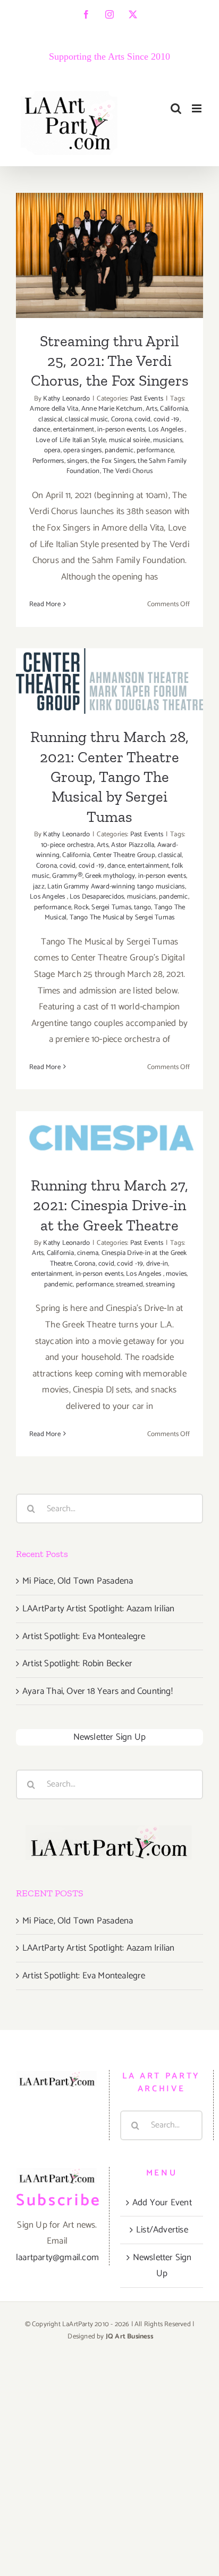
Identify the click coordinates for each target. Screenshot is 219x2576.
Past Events (147, 399)
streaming (160, 1285)
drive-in (157, 1264)
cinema (88, 1253)
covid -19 (167, 419)
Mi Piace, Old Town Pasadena (78, 1581)
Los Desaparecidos (97, 897)
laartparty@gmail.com (57, 2257)
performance (155, 450)
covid (142, 419)
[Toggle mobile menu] (197, 108)
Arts (151, 409)
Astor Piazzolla (133, 845)
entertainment (74, 430)
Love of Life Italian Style (71, 440)
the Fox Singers (113, 461)
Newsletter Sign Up (110, 1737)
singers (77, 461)
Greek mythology (110, 876)
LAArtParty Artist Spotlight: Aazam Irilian (98, 1609)
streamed (129, 1285)
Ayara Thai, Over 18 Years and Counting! (98, 1691)
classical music (86, 419)
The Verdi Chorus (128, 471)
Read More (45, 604)
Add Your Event (162, 2203)
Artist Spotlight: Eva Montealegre (84, 1636)
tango (142, 907)
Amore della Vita (54, 409)
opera (52, 450)
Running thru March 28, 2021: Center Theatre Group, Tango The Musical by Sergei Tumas (109, 777)
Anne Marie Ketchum (112, 409)
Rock (81, 907)
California (174, 409)
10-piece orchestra (68, 845)
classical (50, 419)
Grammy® (67, 876)
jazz (39, 887)
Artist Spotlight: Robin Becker (77, 1664)
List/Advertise (162, 2230)
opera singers (83, 450)
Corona (121, 419)
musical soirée (130, 440)
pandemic (119, 450)
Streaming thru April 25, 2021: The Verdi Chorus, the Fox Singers (110, 223)
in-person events (121, 430)
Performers (48, 461)
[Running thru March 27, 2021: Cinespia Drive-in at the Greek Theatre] (109, 1137)
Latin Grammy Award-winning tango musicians (116, 887)
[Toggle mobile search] (176, 108)
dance (42, 430)
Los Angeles (167, 430)
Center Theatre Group (124, 855)
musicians (168, 440)
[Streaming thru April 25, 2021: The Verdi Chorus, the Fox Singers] (109, 255)
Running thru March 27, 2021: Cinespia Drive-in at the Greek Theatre (109, 1205)
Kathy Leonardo (66, 399)
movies (176, 1274)
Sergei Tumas (111, 907)
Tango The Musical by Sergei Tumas (122, 918)
